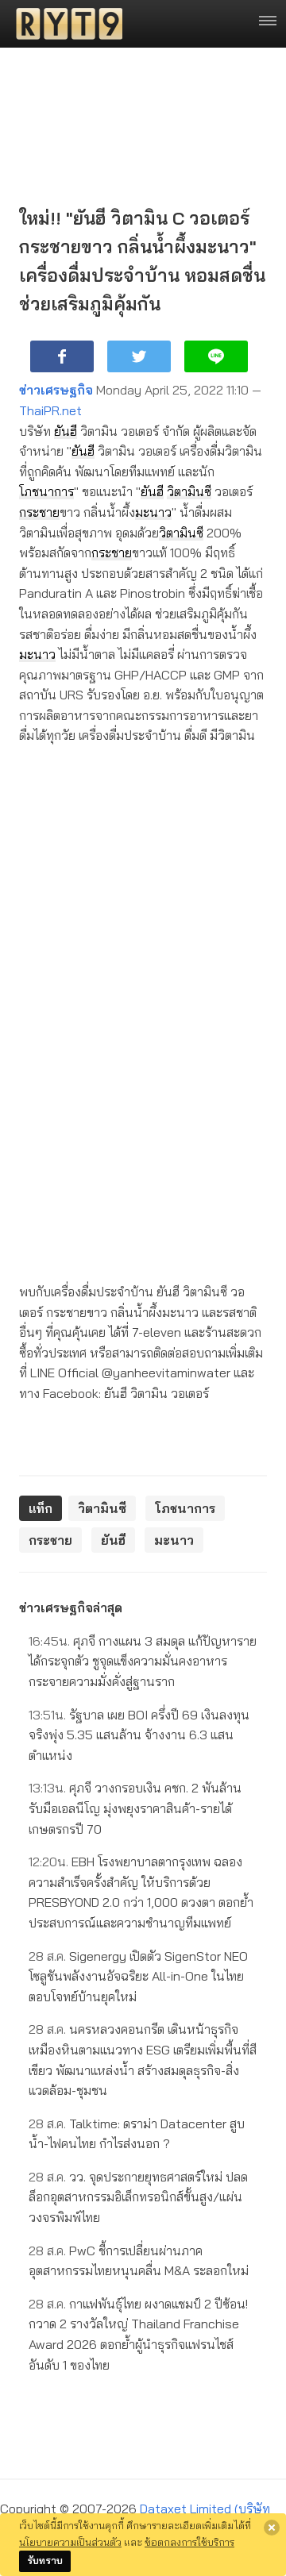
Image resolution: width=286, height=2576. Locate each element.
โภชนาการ (46, 491)
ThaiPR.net (50, 410)
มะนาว (153, 512)
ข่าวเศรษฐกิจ (56, 390)
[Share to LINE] (216, 356)
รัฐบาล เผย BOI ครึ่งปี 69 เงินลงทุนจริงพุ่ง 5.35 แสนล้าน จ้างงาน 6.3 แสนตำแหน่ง (139, 1735)
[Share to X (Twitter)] (139, 356)
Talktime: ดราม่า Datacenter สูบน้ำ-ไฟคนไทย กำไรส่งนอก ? (137, 2134)
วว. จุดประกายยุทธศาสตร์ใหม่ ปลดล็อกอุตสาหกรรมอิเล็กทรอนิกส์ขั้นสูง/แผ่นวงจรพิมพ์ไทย (138, 2197)
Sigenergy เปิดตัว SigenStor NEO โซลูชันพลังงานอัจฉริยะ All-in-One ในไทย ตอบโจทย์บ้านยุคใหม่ (138, 1976)
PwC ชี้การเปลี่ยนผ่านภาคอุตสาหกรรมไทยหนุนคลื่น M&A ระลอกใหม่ (139, 2261)
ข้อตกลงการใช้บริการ (189, 2542)
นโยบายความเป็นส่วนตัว (70, 2542)
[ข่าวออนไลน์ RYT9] (64, 24)
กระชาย (39, 512)
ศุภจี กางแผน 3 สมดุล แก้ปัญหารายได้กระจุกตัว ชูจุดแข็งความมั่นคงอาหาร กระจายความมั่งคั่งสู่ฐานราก (143, 1661)
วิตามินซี (189, 491)
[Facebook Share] (62, 356)
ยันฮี (66, 431)
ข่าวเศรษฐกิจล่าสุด (71, 1608)
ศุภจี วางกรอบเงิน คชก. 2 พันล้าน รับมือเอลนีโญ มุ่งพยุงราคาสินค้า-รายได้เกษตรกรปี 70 (135, 1808)
